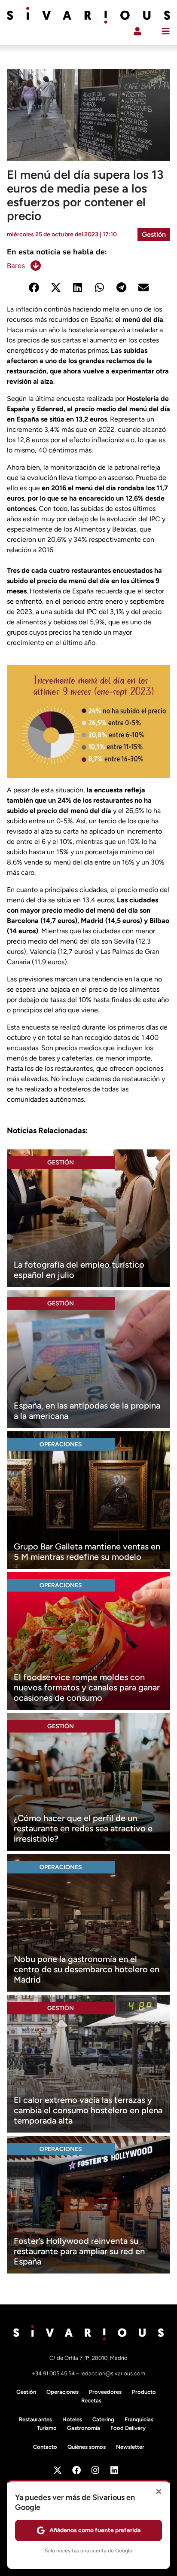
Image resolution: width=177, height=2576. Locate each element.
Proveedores (105, 2392)
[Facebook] (76, 2470)
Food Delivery (128, 2428)
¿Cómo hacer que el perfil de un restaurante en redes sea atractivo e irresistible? (83, 1828)
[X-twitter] (58, 2470)
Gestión (154, 234)
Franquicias (139, 2419)
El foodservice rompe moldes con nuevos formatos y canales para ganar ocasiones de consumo (87, 1687)
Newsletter (130, 2447)
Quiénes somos (87, 2447)
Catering (103, 2419)
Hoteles (72, 2419)
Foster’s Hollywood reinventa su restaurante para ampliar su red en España (79, 2251)
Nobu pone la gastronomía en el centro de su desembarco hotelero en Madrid (87, 1969)
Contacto (45, 2447)
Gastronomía (84, 2428)
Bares (16, 266)
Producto (144, 2392)
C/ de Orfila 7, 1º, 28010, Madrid (88, 2358)
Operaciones (61, 1444)
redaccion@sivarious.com (113, 2373)
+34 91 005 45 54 (54, 2373)
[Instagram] (95, 2470)
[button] (34, 288)
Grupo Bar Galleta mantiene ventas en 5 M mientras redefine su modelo (87, 1552)
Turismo (47, 2428)
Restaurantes (35, 2419)
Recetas (91, 2400)
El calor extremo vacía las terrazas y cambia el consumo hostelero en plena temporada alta (88, 2110)
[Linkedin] (114, 2470)
